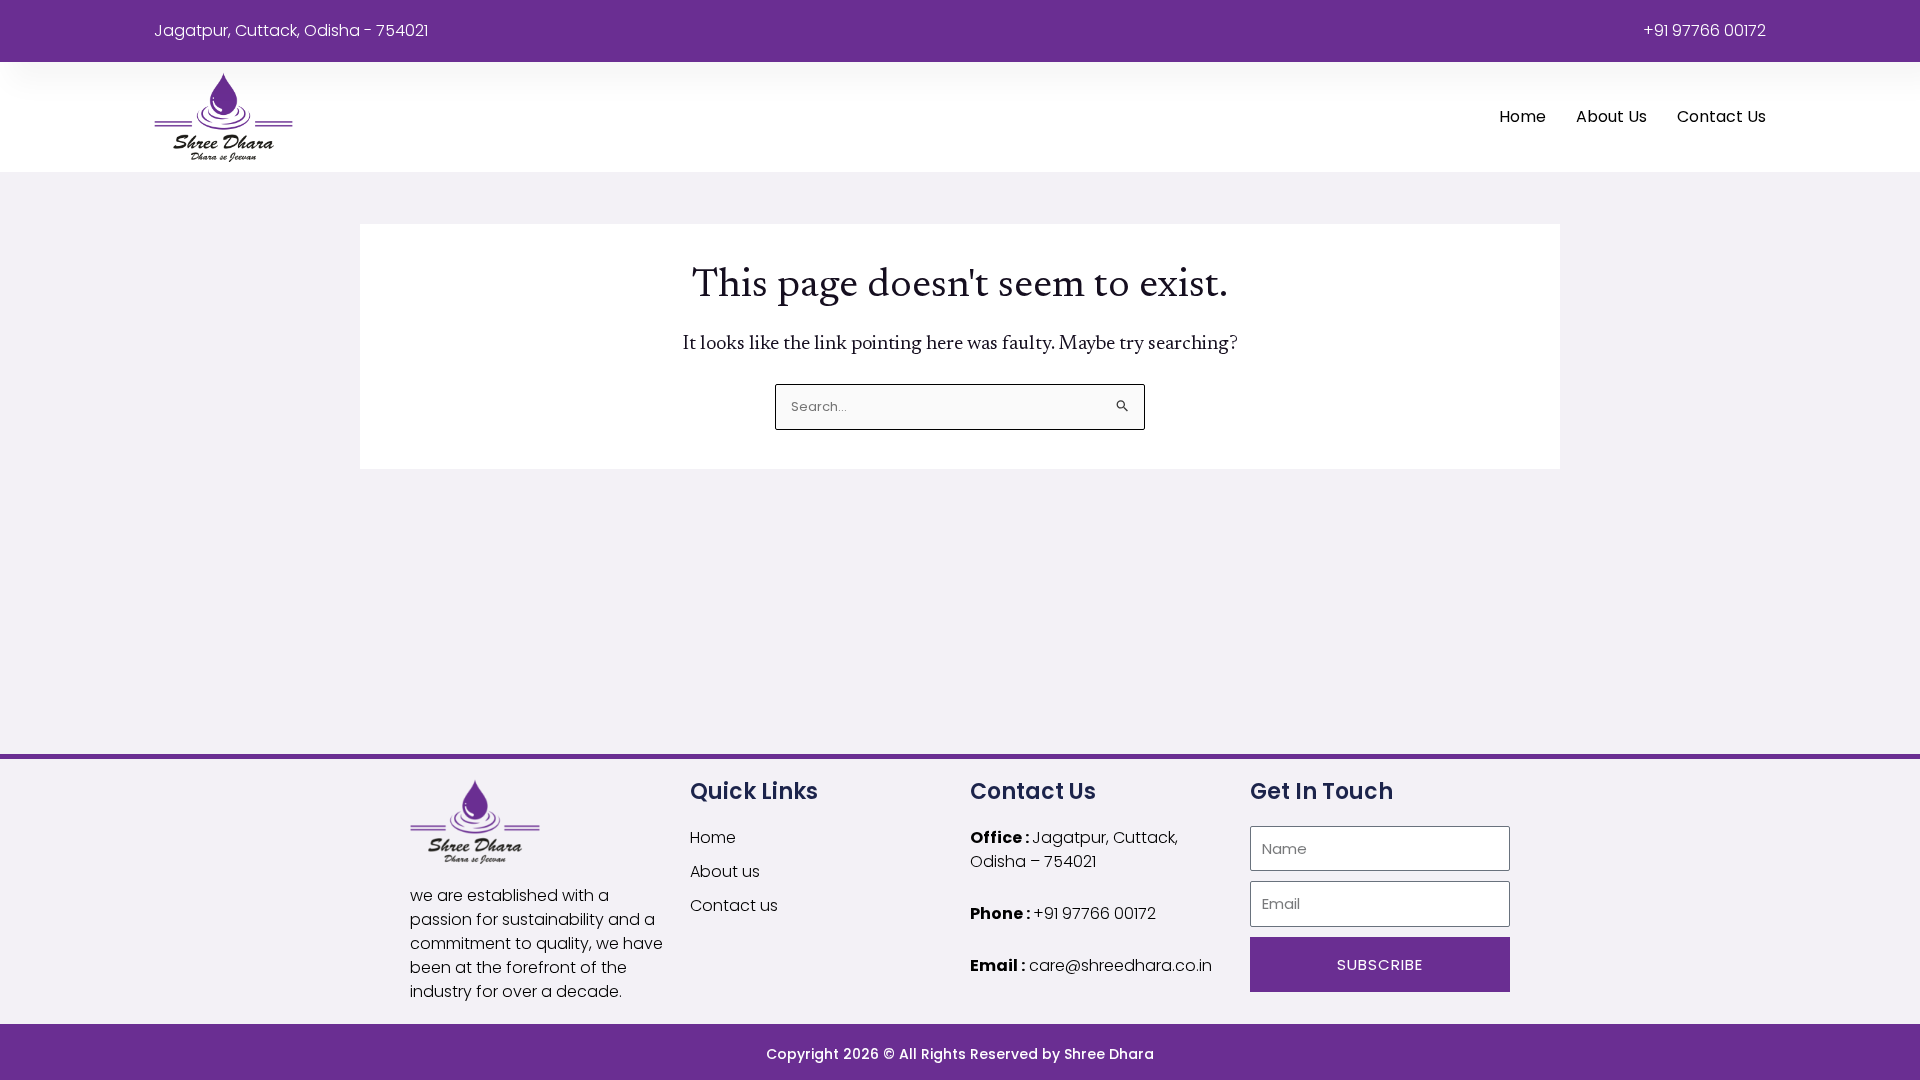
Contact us (1721, 116)
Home (1522, 116)
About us (1611, 116)
